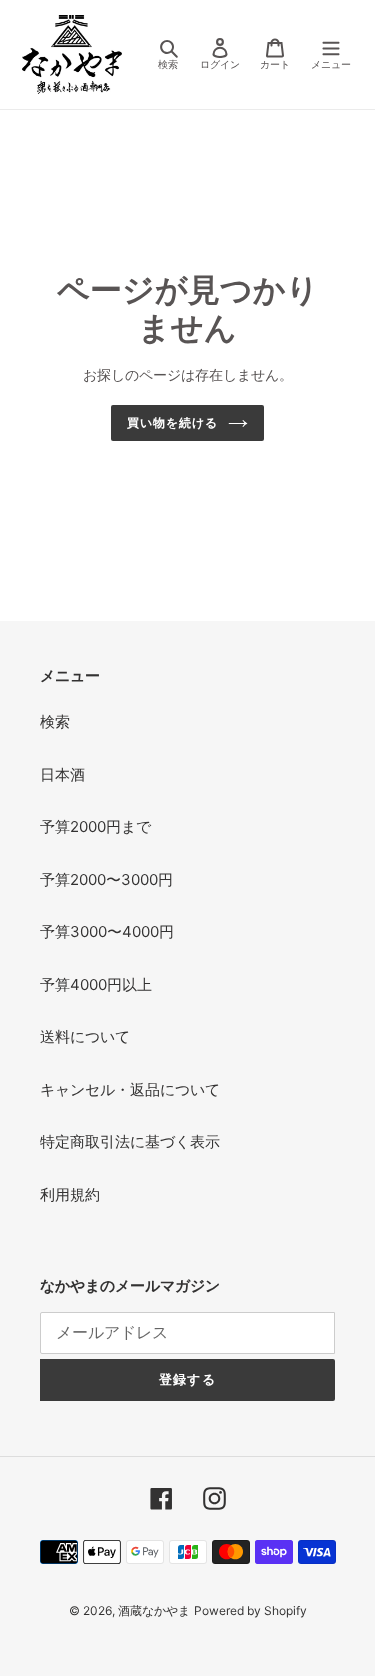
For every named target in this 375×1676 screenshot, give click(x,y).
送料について (85, 1036)
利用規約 (70, 1194)
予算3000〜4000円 (107, 931)
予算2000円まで (95, 826)
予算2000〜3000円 (106, 879)
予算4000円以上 (96, 984)
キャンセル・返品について (130, 1089)
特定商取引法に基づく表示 (130, 1141)
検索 (55, 721)
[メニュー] (331, 54)
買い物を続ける (172, 422)
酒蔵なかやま (154, 1610)
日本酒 (62, 774)
